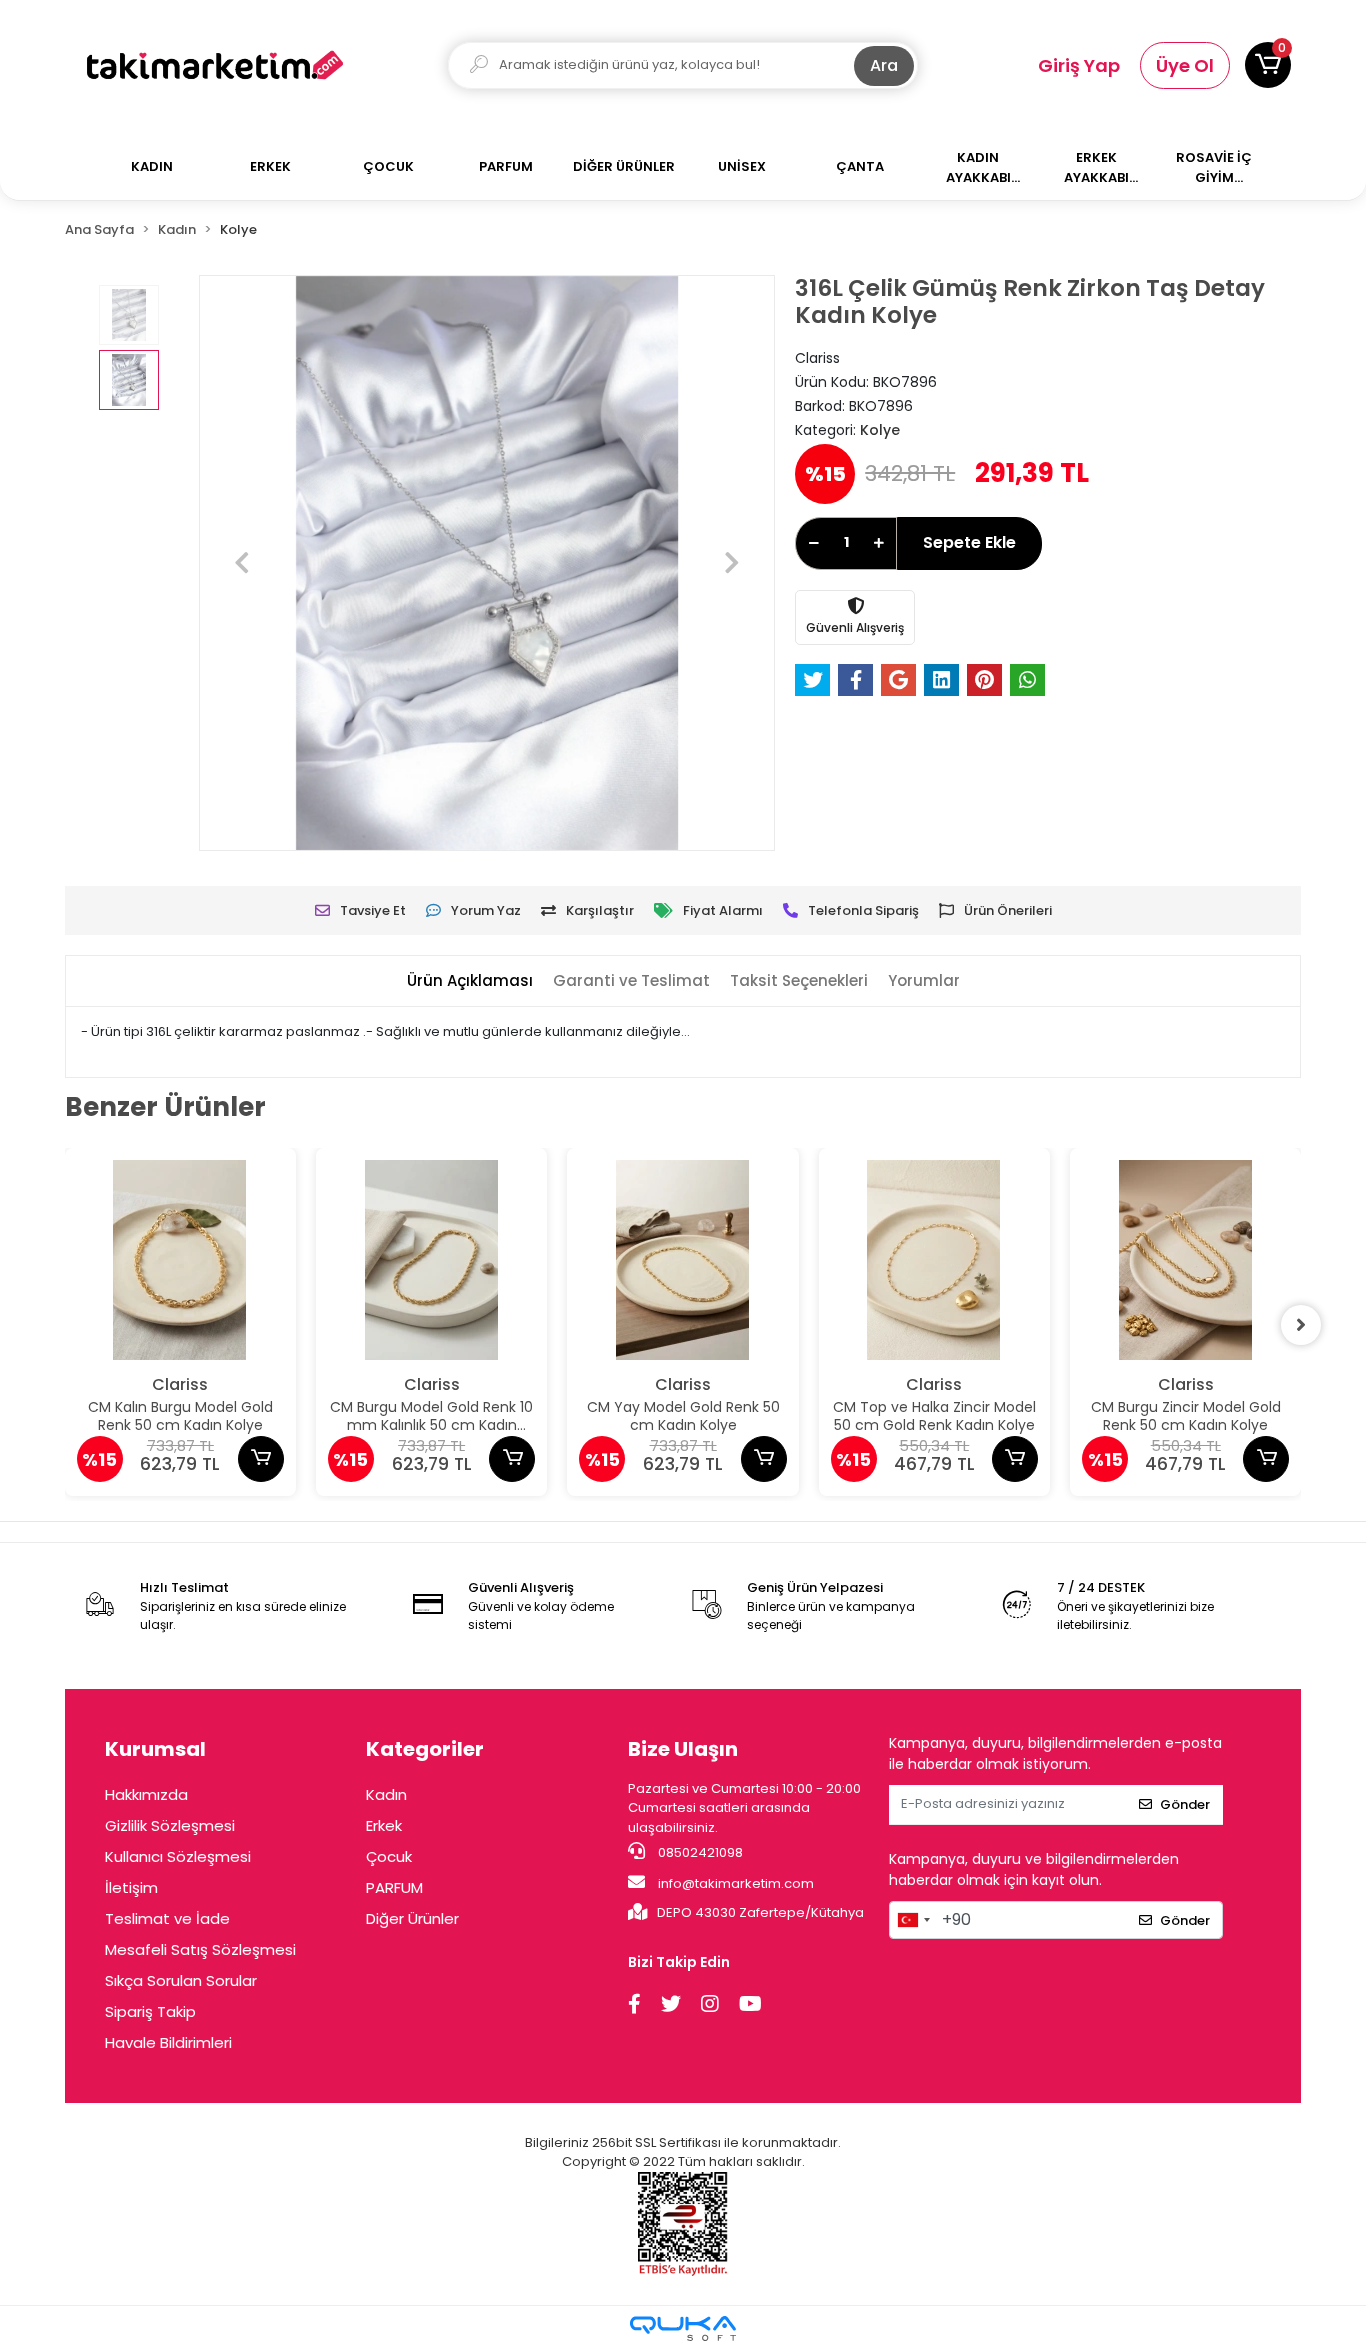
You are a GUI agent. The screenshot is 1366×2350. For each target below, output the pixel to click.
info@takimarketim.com (734, 1883)
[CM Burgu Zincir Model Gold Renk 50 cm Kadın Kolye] (1185, 1260)
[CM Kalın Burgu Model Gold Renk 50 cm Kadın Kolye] (180, 1260)
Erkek (384, 1825)
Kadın (386, 1794)
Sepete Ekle (969, 542)
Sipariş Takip (150, 2011)
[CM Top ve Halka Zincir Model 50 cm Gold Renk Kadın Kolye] (934, 1260)
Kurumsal (155, 1749)
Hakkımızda (146, 1794)
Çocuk (389, 1856)
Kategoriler (425, 1749)
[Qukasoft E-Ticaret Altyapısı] (683, 2328)
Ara (884, 65)
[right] (1301, 1325)
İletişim (131, 1887)
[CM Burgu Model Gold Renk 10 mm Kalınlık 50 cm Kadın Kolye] (431, 1260)
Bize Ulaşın (683, 1749)
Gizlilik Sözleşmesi (170, 1825)
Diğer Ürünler (412, 1918)
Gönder (1185, 1804)
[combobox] (913, 1920)
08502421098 (699, 1852)
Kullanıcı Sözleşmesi (178, 1856)
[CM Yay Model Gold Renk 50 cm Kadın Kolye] (682, 1260)
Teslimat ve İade (167, 1918)
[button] (1268, 65)
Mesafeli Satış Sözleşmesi (200, 1949)
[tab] (470, 981)
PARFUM (394, 1887)
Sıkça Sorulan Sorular (181, 1980)
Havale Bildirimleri (168, 2042)
